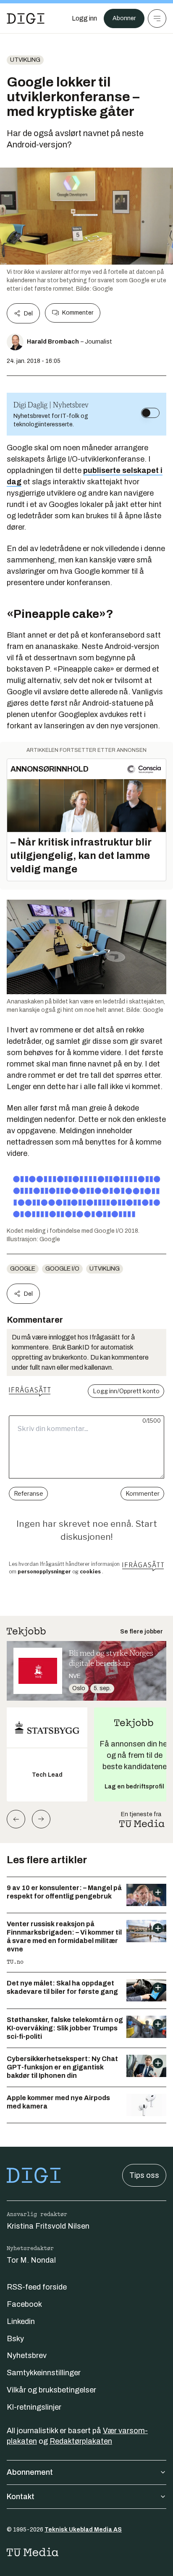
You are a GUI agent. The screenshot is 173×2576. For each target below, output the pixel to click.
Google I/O (62, 1269)
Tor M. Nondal (31, 2260)
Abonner (124, 18)
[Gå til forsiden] (26, 18)
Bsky (15, 2339)
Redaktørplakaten (81, 2441)
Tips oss (144, 2175)
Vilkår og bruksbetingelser (51, 2390)
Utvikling (25, 60)
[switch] (150, 413)
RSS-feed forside (37, 2287)
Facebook (24, 2304)
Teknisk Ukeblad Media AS (83, 2530)
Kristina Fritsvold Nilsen (48, 2226)
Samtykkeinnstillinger (44, 2373)
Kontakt (21, 2497)
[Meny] (157, 18)
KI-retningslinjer (34, 2407)
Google (23, 1269)
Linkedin (21, 2321)
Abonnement (30, 2472)
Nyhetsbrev (27, 2355)
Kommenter (78, 313)
